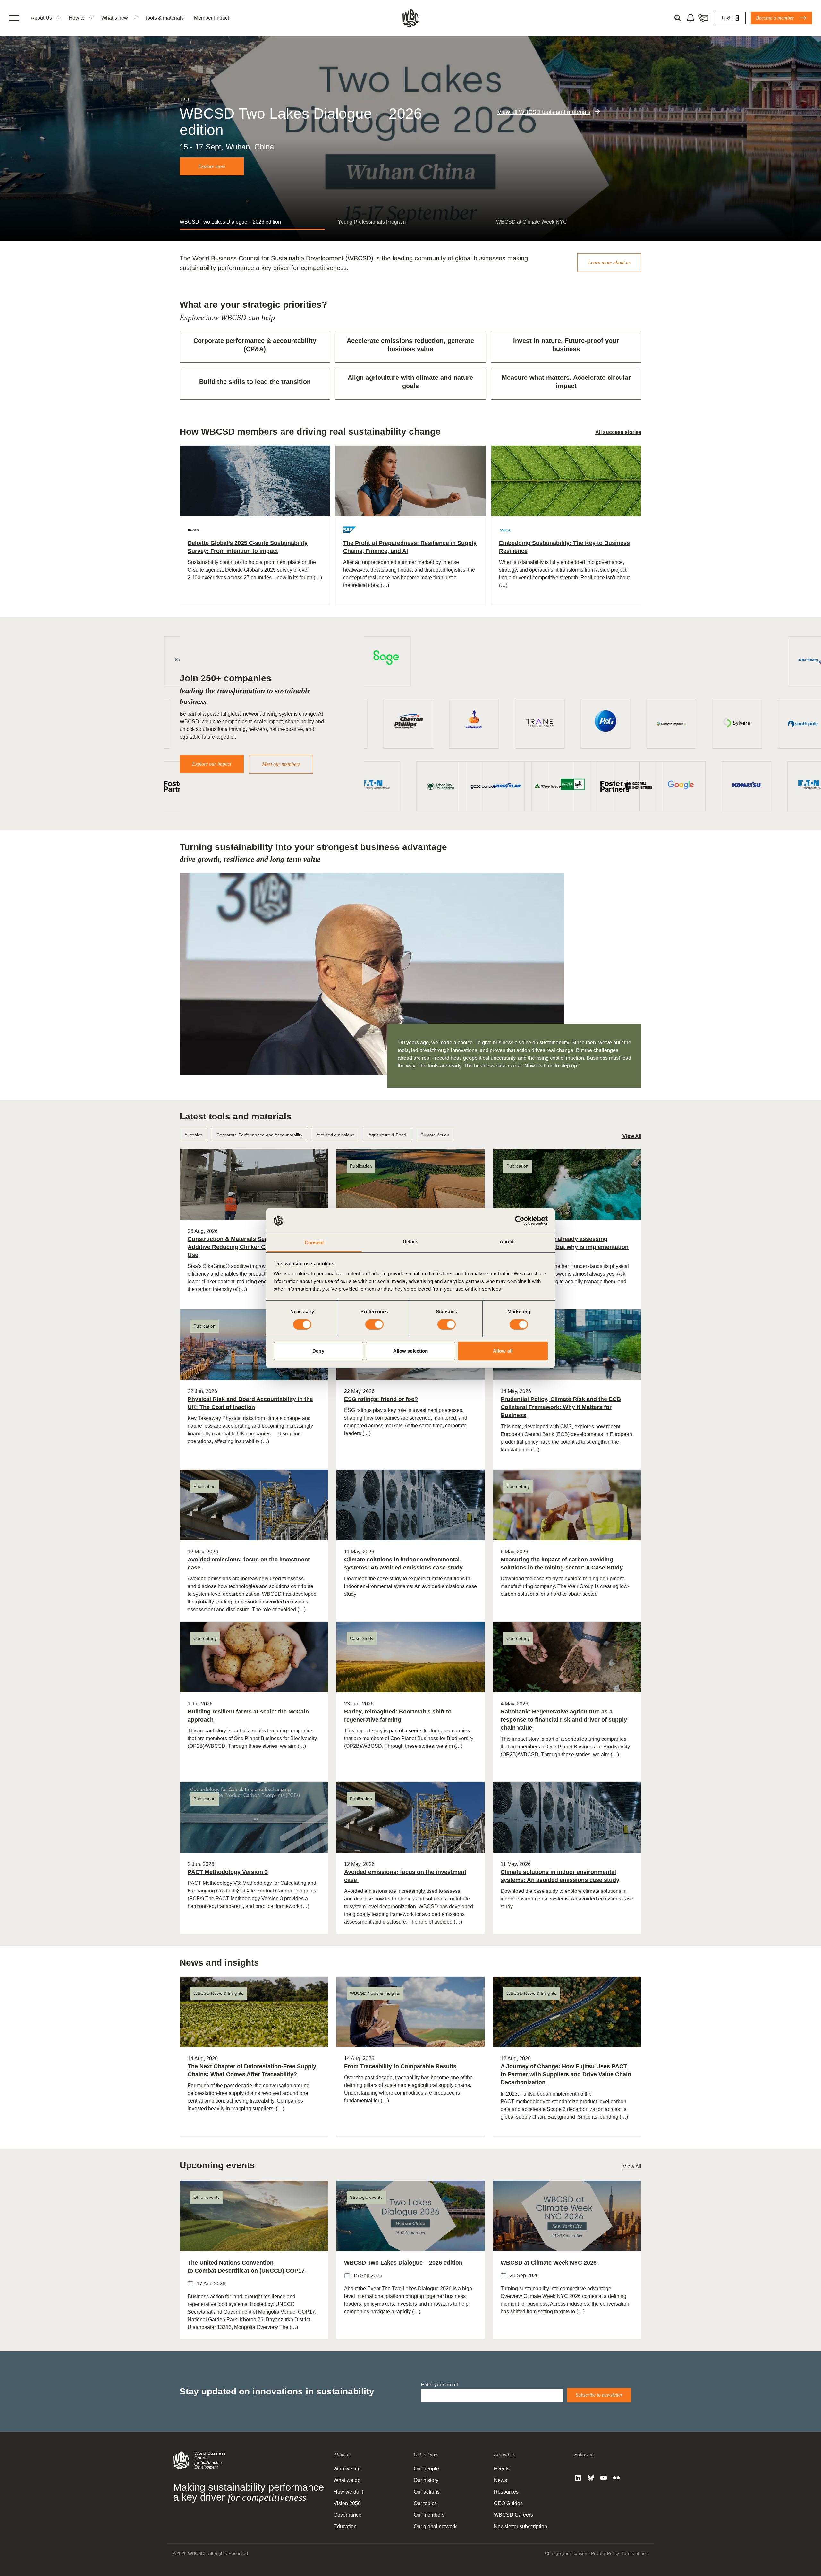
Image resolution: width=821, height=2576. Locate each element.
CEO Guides (508, 2503)
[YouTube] (604, 2478)
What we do (347, 2480)
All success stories (618, 432)
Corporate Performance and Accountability (259, 1135)
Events (502, 2469)
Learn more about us (609, 263)
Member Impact (212, 18)
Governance (347, 2515)
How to (77, 18)
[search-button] (678, 18)
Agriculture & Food (387, 1135)
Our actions (427, 2492)
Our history (426, 2480)
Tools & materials (164, 18)
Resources (506, 2492)
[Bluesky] (591, 2478)
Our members (429, 2515)
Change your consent (567, 2553)
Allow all (503, 1351)
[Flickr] (616, 2478)
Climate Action (435, 1135)
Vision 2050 (347, 2503)
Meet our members (281, 764)
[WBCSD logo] (410, 18)
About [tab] (507, 1241)
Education (345, 2526)
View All (632, 1136)
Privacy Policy (605, 2553)
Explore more (212, 166)
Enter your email (439, 2385)
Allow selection (411, 1351)
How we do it (348, 2492)
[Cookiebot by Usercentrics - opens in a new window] (520, 1220)
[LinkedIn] (578, 2478)
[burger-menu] (14, 18)
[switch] (374, 1324)
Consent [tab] (314, 1242)
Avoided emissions (335, 1135)
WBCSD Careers (513, 2515)
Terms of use (635, 2553)
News (500, 2480)
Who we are (347, 2469)
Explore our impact (212, 764)
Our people (426, 2469)
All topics (193, 1135)
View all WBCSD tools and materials (544, 112)
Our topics (425, 2503)
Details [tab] (411, 1241)
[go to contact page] (703, 18)
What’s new (115, 18)
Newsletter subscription (521, 2526)
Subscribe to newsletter (599, 2395)
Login (727, 18)
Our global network (435, 2526)
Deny (318, 1351)
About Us (41, 18)
